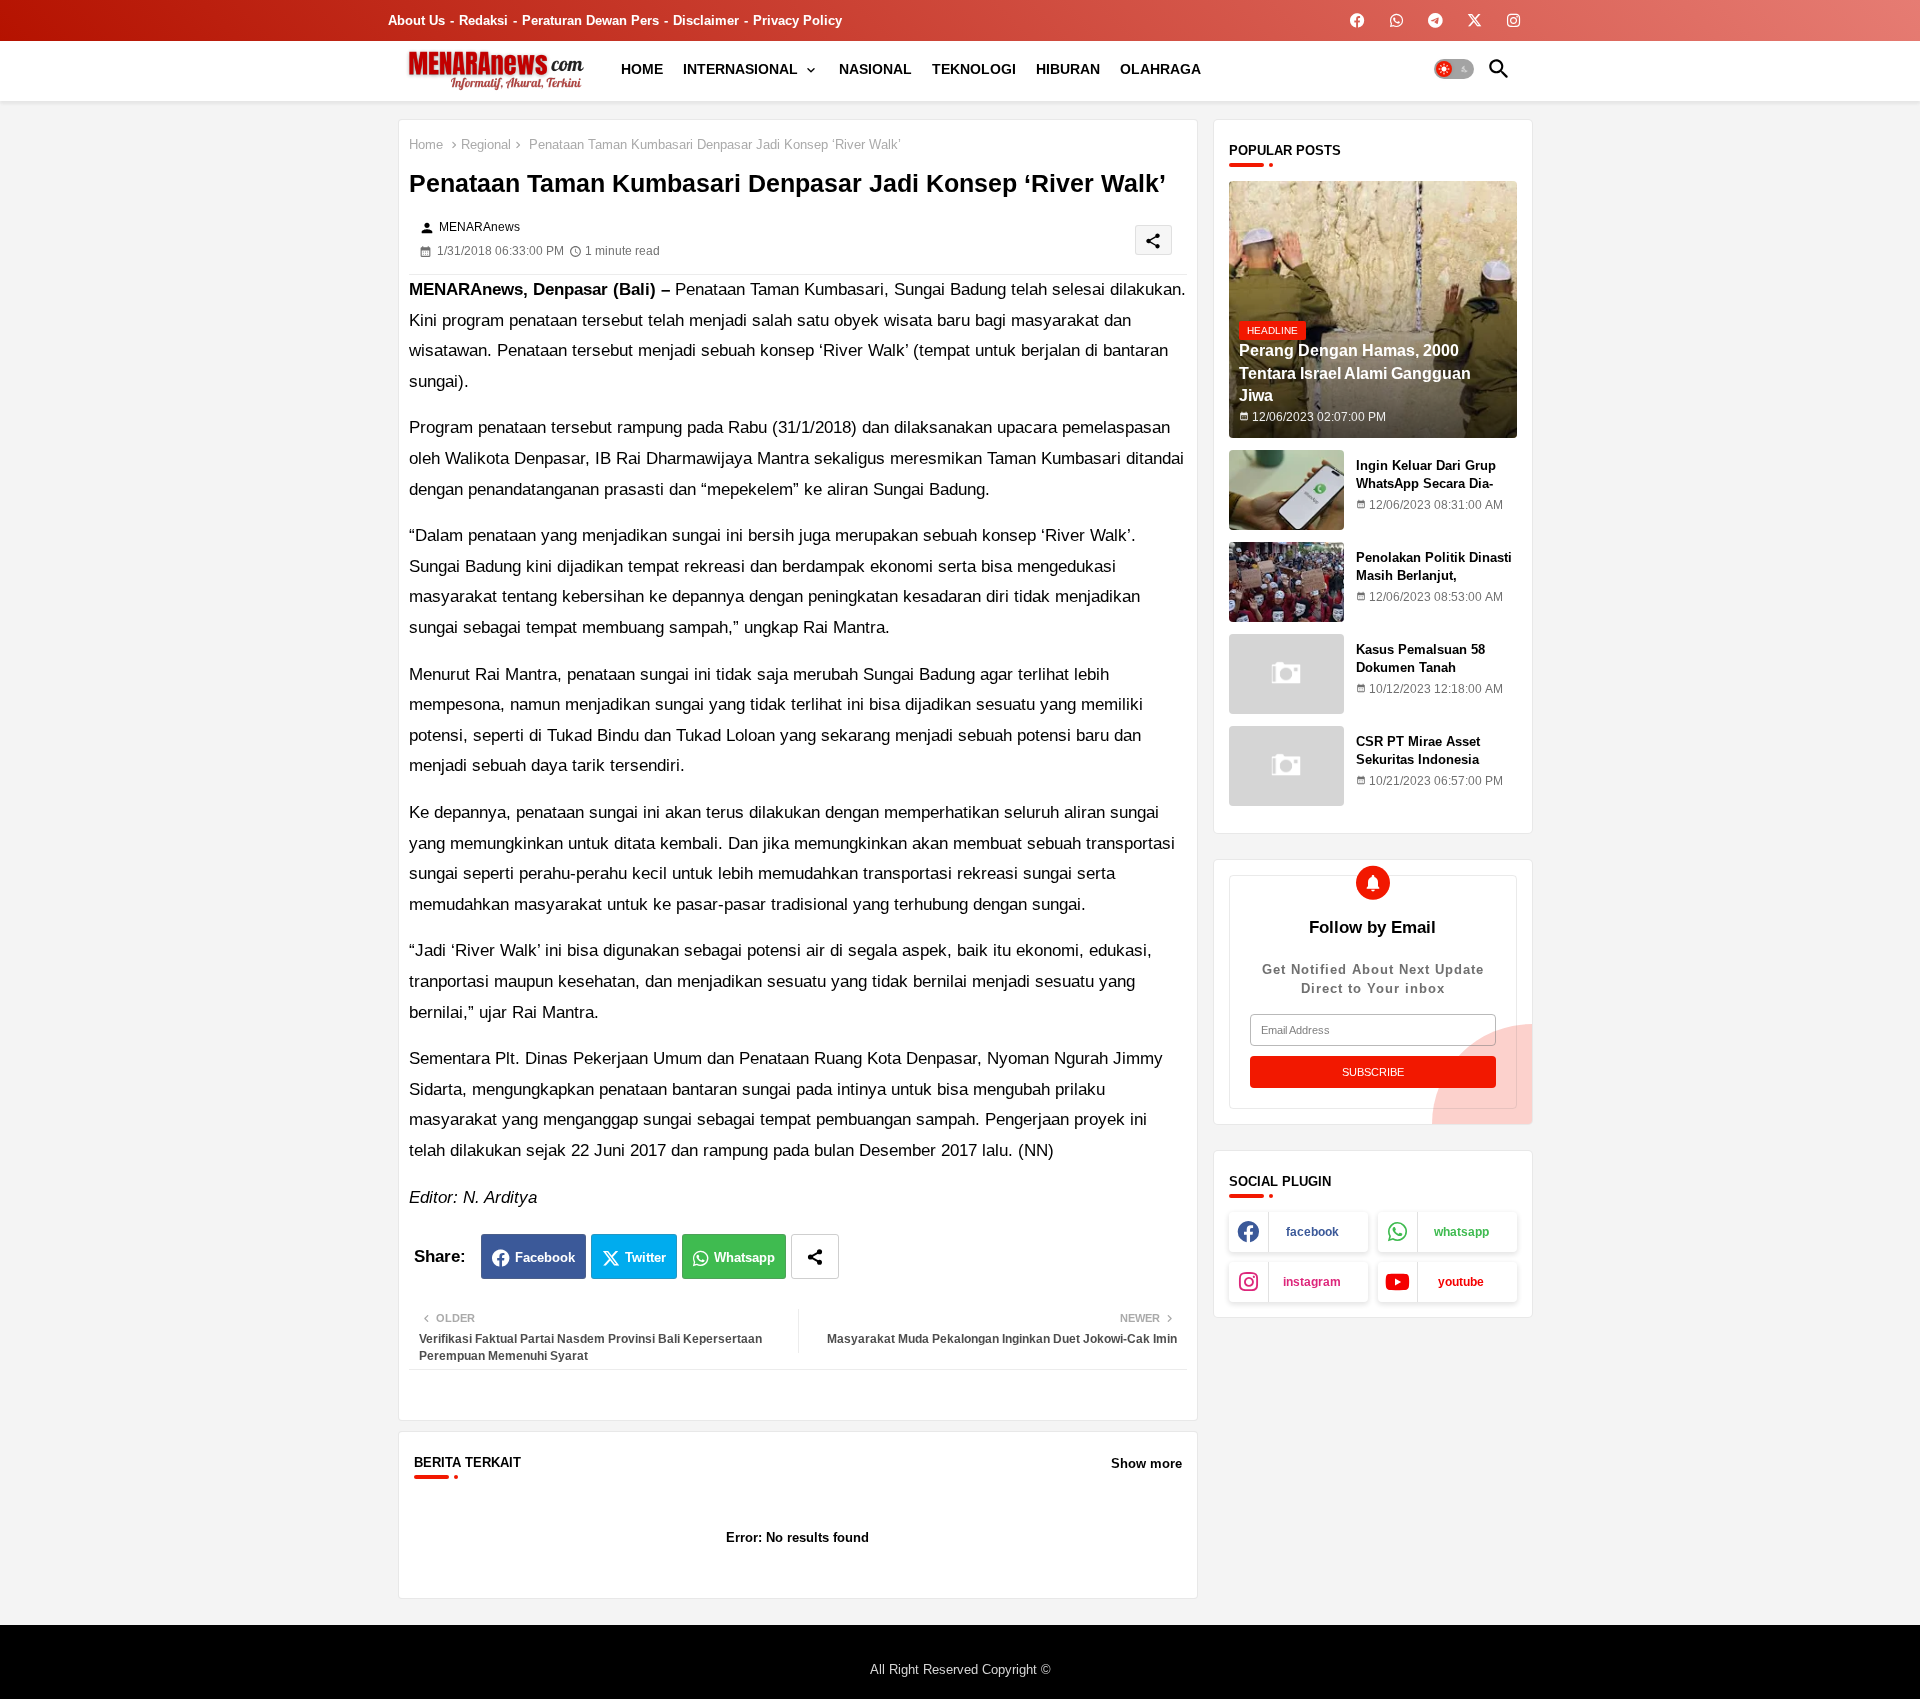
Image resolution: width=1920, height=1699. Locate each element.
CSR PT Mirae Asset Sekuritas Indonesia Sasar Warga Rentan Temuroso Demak (1418, 769)
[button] (1454, 69)
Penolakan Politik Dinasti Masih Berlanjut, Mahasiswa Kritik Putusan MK (1436, 585)
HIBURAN (1068, 69)
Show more (1146, 1463)
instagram (1312, 1282)
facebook (1312, 1232)
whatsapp (1461, 1232)
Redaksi (483, 20)
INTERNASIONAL (740, 69)
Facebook (545, 1257)
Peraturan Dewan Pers (590, 20)
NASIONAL (875, 69)
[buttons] (1357, 20)
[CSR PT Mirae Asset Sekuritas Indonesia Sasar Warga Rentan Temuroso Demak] (1286, 766)
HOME (642, 69)
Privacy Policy (797, 20)
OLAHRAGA (1160, 69)
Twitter (645, 1257)
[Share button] (815, 1256)
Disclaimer (706, 20)
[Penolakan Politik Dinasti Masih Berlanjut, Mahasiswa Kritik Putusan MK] (1286, 582)
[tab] (642, 69)
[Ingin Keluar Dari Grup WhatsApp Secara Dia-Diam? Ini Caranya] (1286, 490)
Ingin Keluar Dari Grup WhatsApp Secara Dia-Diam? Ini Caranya (1426, 483)
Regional (486, 144)
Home (426, 144)
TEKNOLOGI (974, 69)
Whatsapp (744, 1257)
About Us (416, 20)
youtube (1461, 1282)
